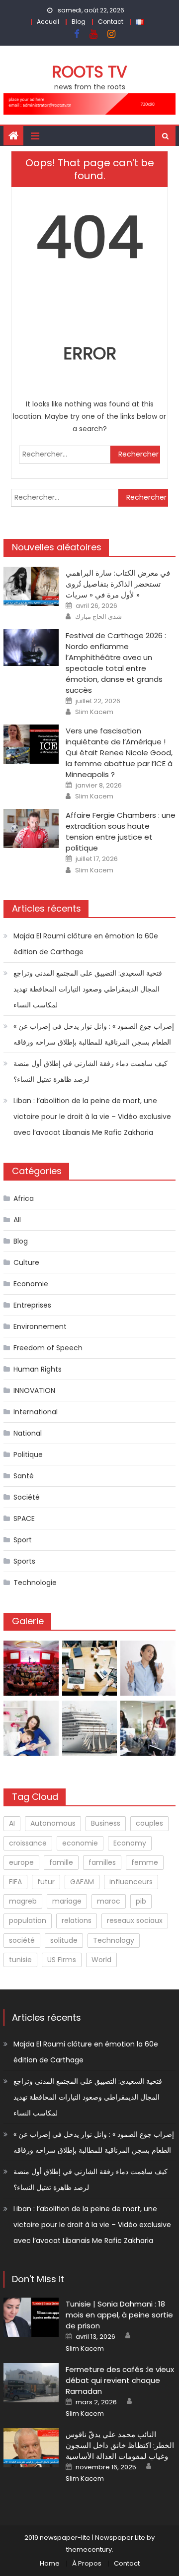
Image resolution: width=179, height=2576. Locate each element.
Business (106, 1823)
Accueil (48, 22)
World (101, 1960)
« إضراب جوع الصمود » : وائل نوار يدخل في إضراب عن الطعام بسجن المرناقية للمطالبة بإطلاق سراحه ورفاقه (94, 1034)
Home (50, 2563)
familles (102, 1862)
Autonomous (53, 1823)
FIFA (15, 1882)
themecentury (89, 2549)
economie (80, 1843)
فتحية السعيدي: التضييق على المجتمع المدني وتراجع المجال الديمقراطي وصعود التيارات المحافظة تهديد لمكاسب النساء (88, 989)
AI (12, 1823)
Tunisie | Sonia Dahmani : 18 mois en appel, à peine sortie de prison (119, 2315)
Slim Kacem (94, 712)
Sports (24, 1561)
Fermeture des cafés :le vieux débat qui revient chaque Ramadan (120, 2380)
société (22, 1940)
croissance (28, 1843)
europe (21, 1862)
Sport (23, 1540)
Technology (114, 1940)
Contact (111, 22)
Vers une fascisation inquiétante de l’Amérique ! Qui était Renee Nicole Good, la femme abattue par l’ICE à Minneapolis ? (119, 753)
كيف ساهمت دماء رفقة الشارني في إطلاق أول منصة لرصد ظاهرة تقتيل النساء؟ (90, 1071)
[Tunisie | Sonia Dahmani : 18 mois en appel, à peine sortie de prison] (31, 2317)
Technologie (35, 1583)
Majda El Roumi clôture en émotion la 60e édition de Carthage (86, 944)
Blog (79, 22)
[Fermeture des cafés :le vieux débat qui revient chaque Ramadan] (31, 2383)
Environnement (40, 1326)
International (36, 1412)
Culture (26, 1262)
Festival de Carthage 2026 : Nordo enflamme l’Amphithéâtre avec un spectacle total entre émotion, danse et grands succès (116, 663)
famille (61, 1862)
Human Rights (38, 1369)
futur (46, 1882)
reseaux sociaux (135, 1920)
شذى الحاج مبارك (98, 617)
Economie (31, 1284)
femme (145, 1862)
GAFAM (82, 1882)
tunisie (20, 1960)
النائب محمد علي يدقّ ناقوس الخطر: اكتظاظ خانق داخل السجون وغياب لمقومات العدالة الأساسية (120, 2445)
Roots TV (90, 72)
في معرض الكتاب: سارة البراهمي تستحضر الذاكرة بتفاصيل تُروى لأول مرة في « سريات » (118, 584)
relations (77, 1920)
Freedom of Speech (48, 1348)
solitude (64, 1940)
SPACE (24, 1519)
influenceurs (131, 1882)
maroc (109, 1901)
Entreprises (32, 1305)
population (28, 1920)
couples (149, 1823)
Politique (28, 1454)
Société (27, 1497)
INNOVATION (34, 1390)
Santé (24, 1476)
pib (141, 1901)
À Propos (87, 2563)
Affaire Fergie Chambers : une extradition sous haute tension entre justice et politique (121, 831)
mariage (67, 1901)
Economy (130, 1843)
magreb (23, 1901)
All (17, 1220)
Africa (24, 1198)
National (28, 1433)
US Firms (62, 1960)
